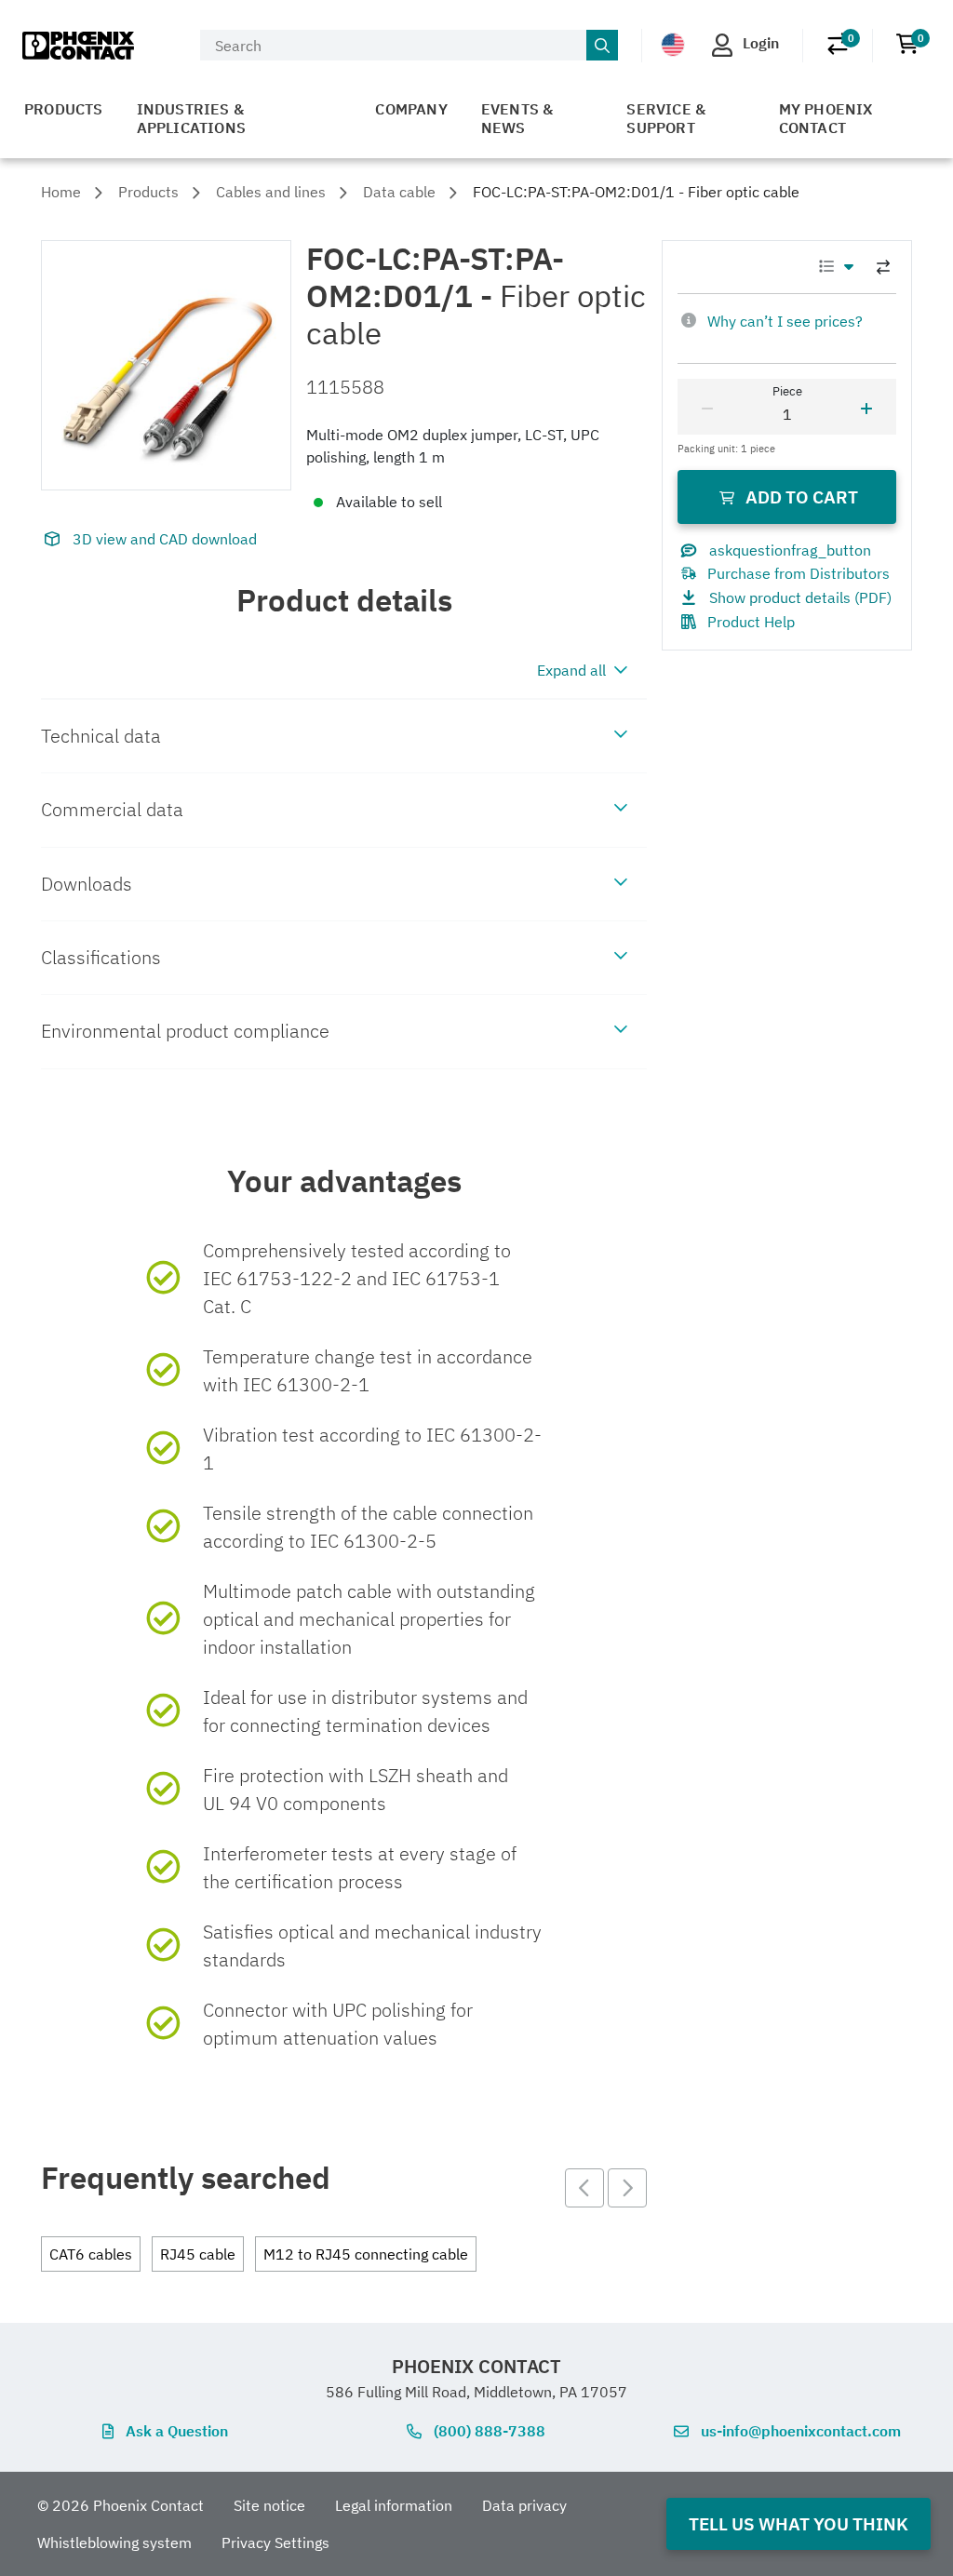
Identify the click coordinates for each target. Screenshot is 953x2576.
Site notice (269, 2505)
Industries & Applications (191, 118)
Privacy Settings (275, 2542)
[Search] (602, 46)
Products (64, 109)
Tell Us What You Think (799, 2523)
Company (411, 109)
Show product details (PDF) (800, 597)
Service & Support (666, 118)
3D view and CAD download (165, 539)
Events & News (517, 118)
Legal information (394, 2505)
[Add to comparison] (883, 267)
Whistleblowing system (114, 2542)
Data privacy (524, 2505)
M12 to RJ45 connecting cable (366, 2254)
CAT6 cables (91, 2254)
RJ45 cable (198, 2254)
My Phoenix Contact (826, 118)
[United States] (673, 45)
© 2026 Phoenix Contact (121, 2505)
